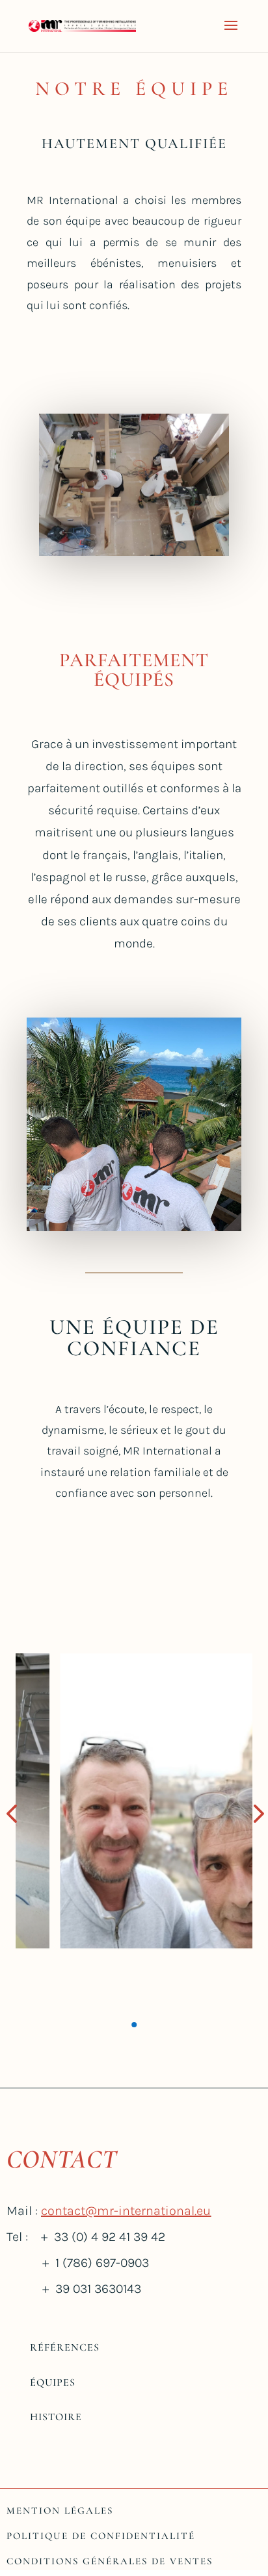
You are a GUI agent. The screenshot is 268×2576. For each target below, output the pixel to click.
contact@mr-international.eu (126, 2211)
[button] (134, 2025)
